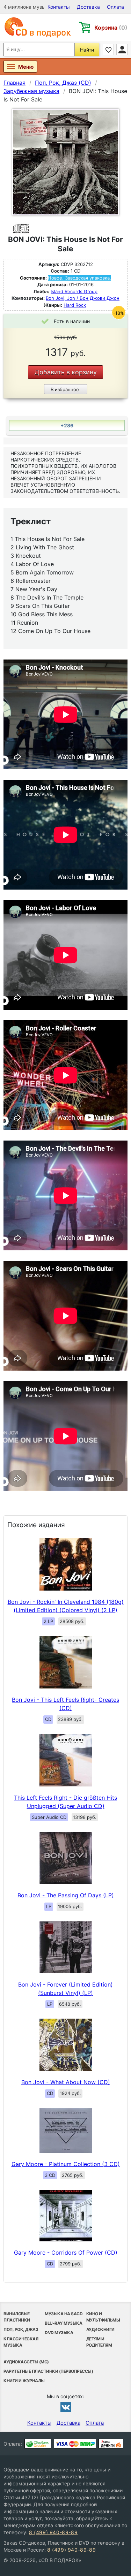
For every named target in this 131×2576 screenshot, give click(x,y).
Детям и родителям (99, 2342)
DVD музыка (59, 2333)
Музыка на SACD (64, 2314)
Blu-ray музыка (63, 2323)
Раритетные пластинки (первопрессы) (48, 2371)
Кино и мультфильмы (103, 2317)
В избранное (65, 389)
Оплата (115, 7)
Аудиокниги (100, 2329)
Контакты (59, 7)
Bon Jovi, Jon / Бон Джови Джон (83, 298)
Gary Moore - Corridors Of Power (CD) (66, 2253)
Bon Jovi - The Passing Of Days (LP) (66, 1895)
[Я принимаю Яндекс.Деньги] (111, 2444)
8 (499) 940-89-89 (53, 2532)
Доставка (88, 7)
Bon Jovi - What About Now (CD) (66, 2082)
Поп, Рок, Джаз (21, 2329)
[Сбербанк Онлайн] (38, 2444)
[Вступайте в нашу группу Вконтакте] (66, 2407)
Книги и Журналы (24, 2381)
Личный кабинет (122, 49)
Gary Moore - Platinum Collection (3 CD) (66, 2164)
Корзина (111, 28)
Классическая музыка (21, 2342)
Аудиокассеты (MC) (26, 2362)
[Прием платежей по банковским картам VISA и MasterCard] (75, 2444)
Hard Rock (75, 305)
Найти (87, 50)
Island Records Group (74, 291)
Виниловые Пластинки (17, 2317)
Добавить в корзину (66, 372)
